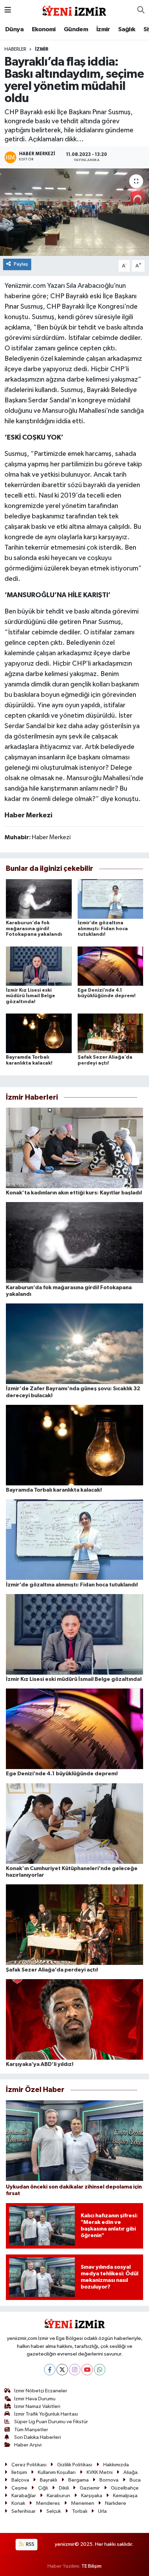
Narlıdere (116, 2503)
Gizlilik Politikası (75, 2465)
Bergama (78, 2480)
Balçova (20, 2480)
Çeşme (19, 2488)
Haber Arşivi (28, 2445)
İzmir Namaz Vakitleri (37, 2406)
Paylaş (21, 264)
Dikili (64, 2488)
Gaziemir (90, 2488)
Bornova (109, 2480)
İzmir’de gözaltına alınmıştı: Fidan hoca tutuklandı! (103, 929)
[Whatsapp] (100, 2370)
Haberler (15, 49)
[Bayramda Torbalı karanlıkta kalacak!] (39, 1033)
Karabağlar (24, 2496)
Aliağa (130, 2472)
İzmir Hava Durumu (35, 2399)
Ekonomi (44, 30)
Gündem (76, 30)
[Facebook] (50, 2370)
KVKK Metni (100, 2472)
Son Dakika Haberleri (38, 2437)
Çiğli (43, 2488)
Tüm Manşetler (31, 2430)
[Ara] (141, 10)
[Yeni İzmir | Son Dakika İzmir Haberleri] (74, 10)
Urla (102, 2511)
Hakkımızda (116, 2465)
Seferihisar (24, 2511)
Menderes (48, 2503)
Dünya (14, 30)
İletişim (19, 2472)
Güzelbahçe (125, 2488)
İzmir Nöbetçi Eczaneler (41, 2391)
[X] (62, 2370)
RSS (30, 2544)
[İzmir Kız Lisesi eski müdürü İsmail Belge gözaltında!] (39, 966)
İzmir (103, 30)
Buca (135, 2480)
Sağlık (127, 30)
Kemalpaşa (125, 2496)
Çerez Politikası (29, 2465)
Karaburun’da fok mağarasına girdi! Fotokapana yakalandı (34, 929)
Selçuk (54, 2511)
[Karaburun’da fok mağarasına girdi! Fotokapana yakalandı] (39, 899)
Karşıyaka (92, 2496)
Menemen (83, 2503)
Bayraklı (49, 2480)
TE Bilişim (91, 2566)
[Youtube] (87, 2370)
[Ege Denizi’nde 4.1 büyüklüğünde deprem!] (111, 966)
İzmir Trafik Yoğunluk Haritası (46, 2414)
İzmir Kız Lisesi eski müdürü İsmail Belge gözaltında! (30, 996)
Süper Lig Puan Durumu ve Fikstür (51, 2422)
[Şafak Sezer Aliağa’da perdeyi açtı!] (111, 1033)
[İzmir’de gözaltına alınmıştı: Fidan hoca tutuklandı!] (111, 899)
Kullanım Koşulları (57, 2472)
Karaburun (58, 2496)
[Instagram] (75, 2370)
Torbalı (80, 2511)
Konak (18, 2503)
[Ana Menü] (8, 10)
